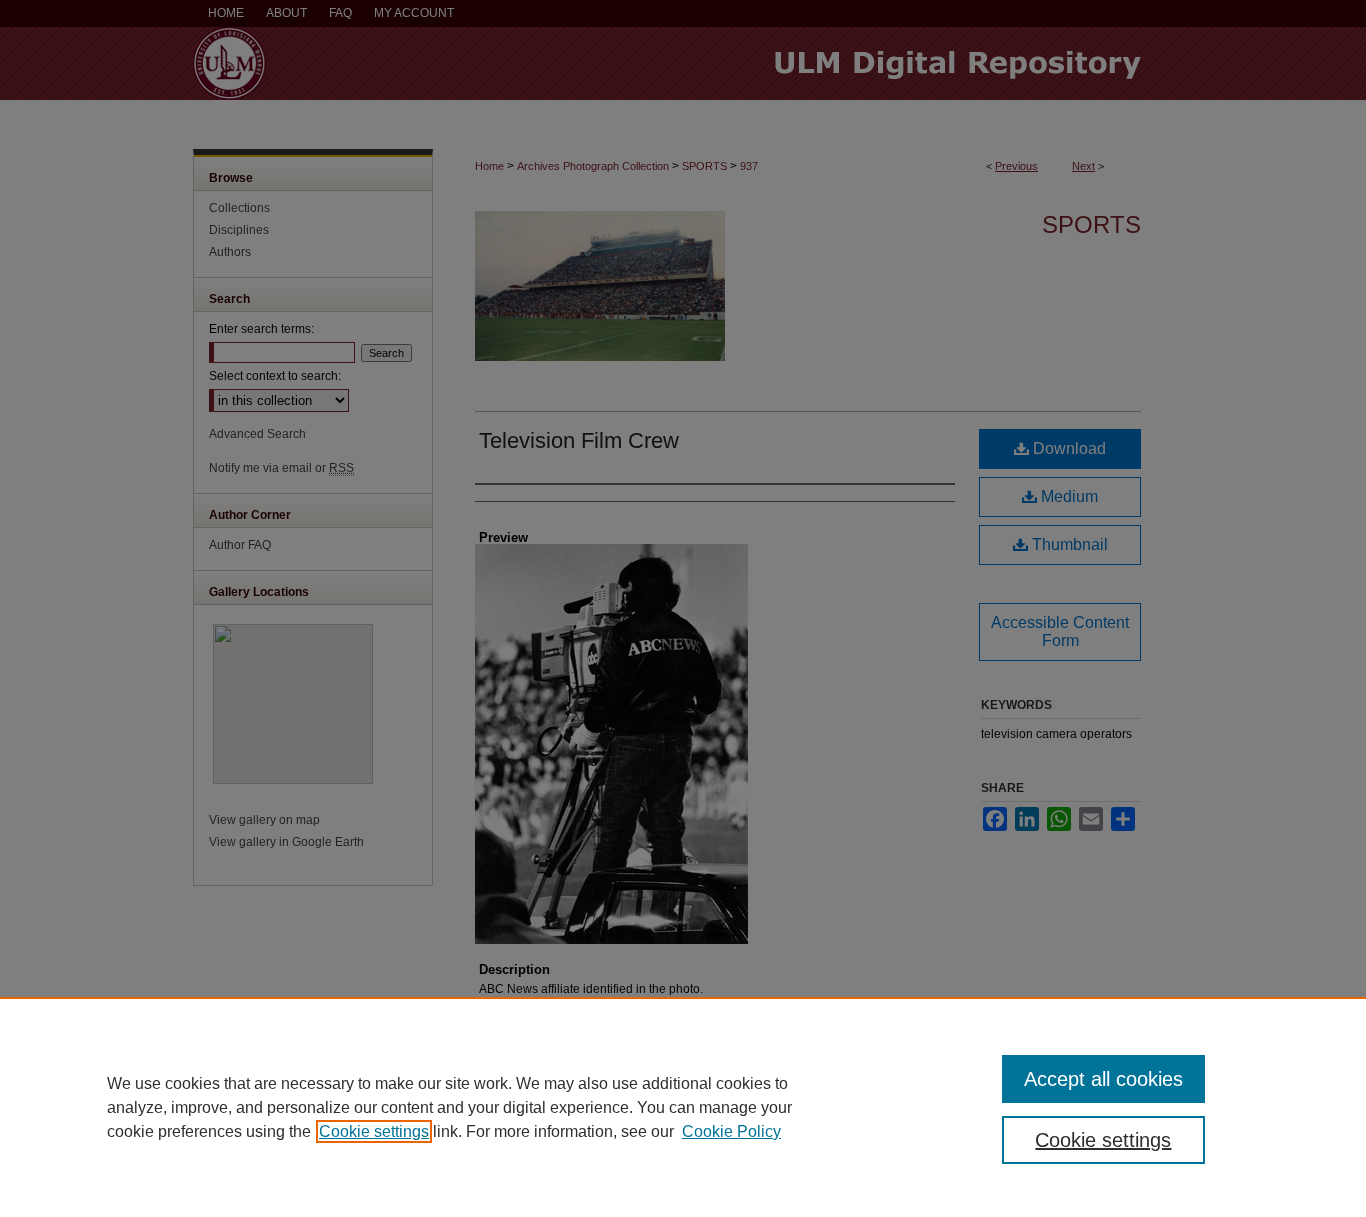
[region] (683, 1107)
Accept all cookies (1103, 1079)
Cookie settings (374, 1131)
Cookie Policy (731, 1131)
